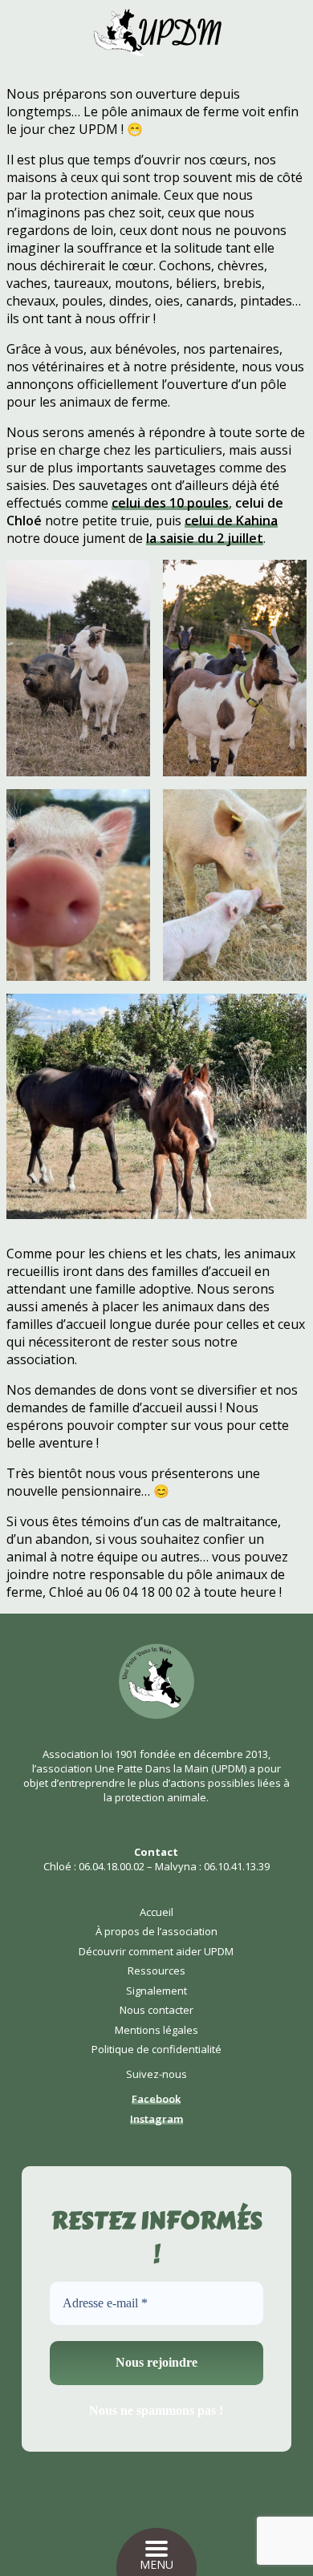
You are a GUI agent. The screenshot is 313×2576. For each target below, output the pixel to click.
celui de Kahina (231, 520)
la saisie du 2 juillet (205, 538)
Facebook (156, 2099)
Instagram (156, 2119)
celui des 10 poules (170, 503)
